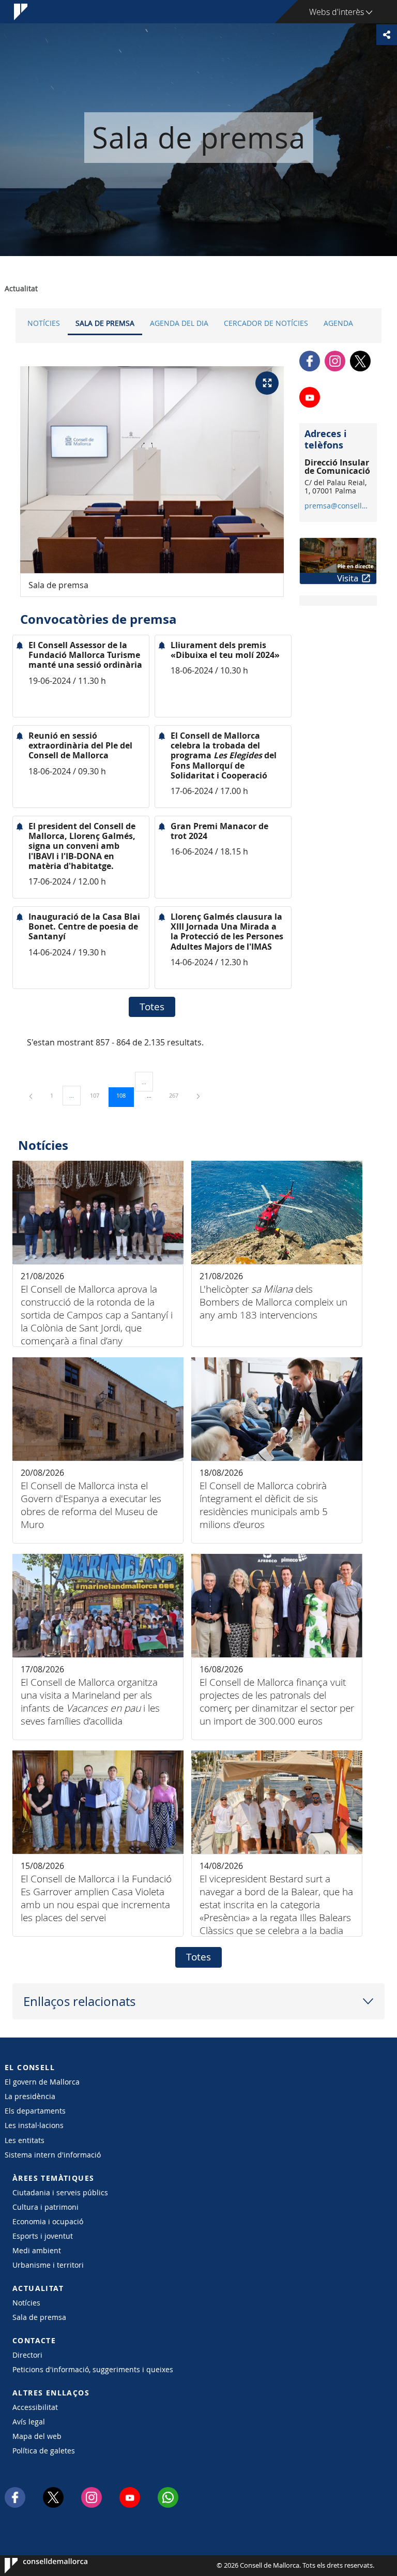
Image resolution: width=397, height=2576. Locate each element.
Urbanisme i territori (48, 2265)
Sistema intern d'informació (53, 2155)
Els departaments (35, 2111)
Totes (152, 1007)
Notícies (44, 323)
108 (125, 1095)
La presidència (30, 2096)
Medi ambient (37, 2250)
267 (177, 1095)
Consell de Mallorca (36, 2566)
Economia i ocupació (48, 2221)
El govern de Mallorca (42, 2082)
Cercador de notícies (266, 323)
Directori (27, 2355)
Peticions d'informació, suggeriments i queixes (93, 2369)
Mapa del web (37, 2436)
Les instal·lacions (34, 2125)
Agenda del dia (179, 323)
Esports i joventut (43, 2236)
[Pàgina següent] (198, 1095)
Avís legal (29, 2422)
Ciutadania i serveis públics (60, 2192)
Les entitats (25, 2140)
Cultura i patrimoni (45, 2207)
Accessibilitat (35, 2407)
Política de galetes (44, 2451)
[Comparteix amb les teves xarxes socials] (387, 35)
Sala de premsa (105, 323)
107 (98, 1095)
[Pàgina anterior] (32, 1095)
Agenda (338, 323)
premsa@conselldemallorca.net (338, 506)
